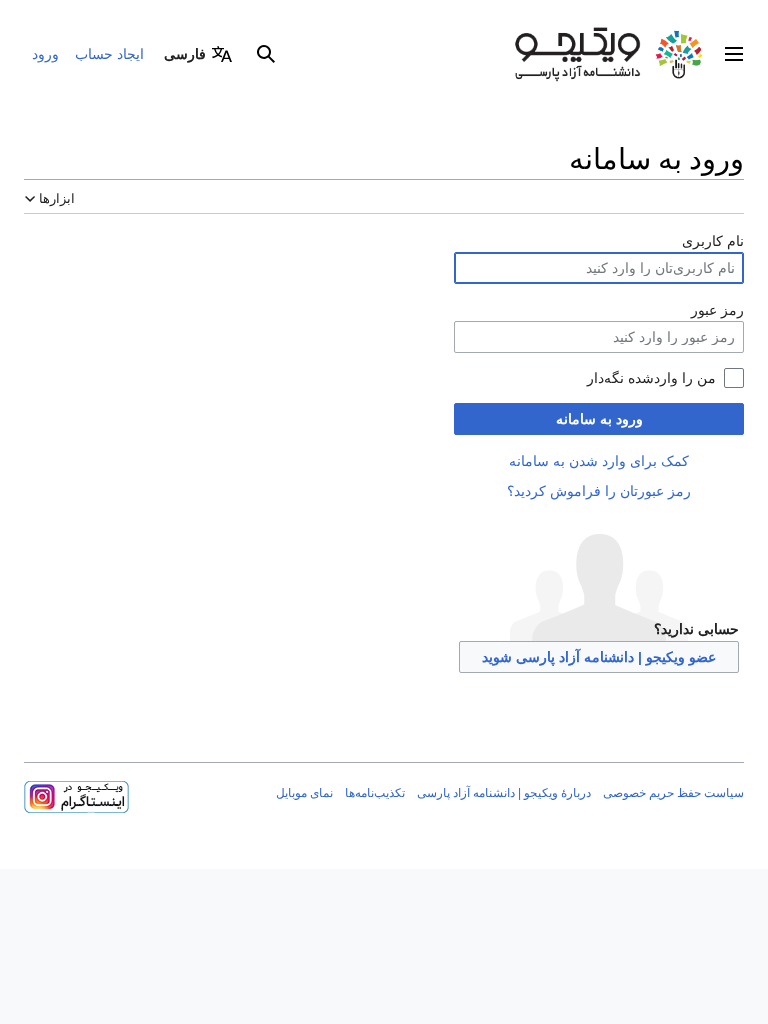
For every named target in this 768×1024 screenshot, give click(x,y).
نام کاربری (713, 241)
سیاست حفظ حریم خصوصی (673, 793)
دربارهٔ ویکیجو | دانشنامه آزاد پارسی (504, 793)
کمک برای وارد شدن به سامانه (599, 461)
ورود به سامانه (599, 419)
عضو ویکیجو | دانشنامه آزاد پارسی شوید (599, 657)
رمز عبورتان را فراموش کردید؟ (599, 491)
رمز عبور (717, 310)
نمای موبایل (304, 793)
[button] (734, 54)
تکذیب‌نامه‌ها (375, 793)
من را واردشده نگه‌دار (651, 378)
